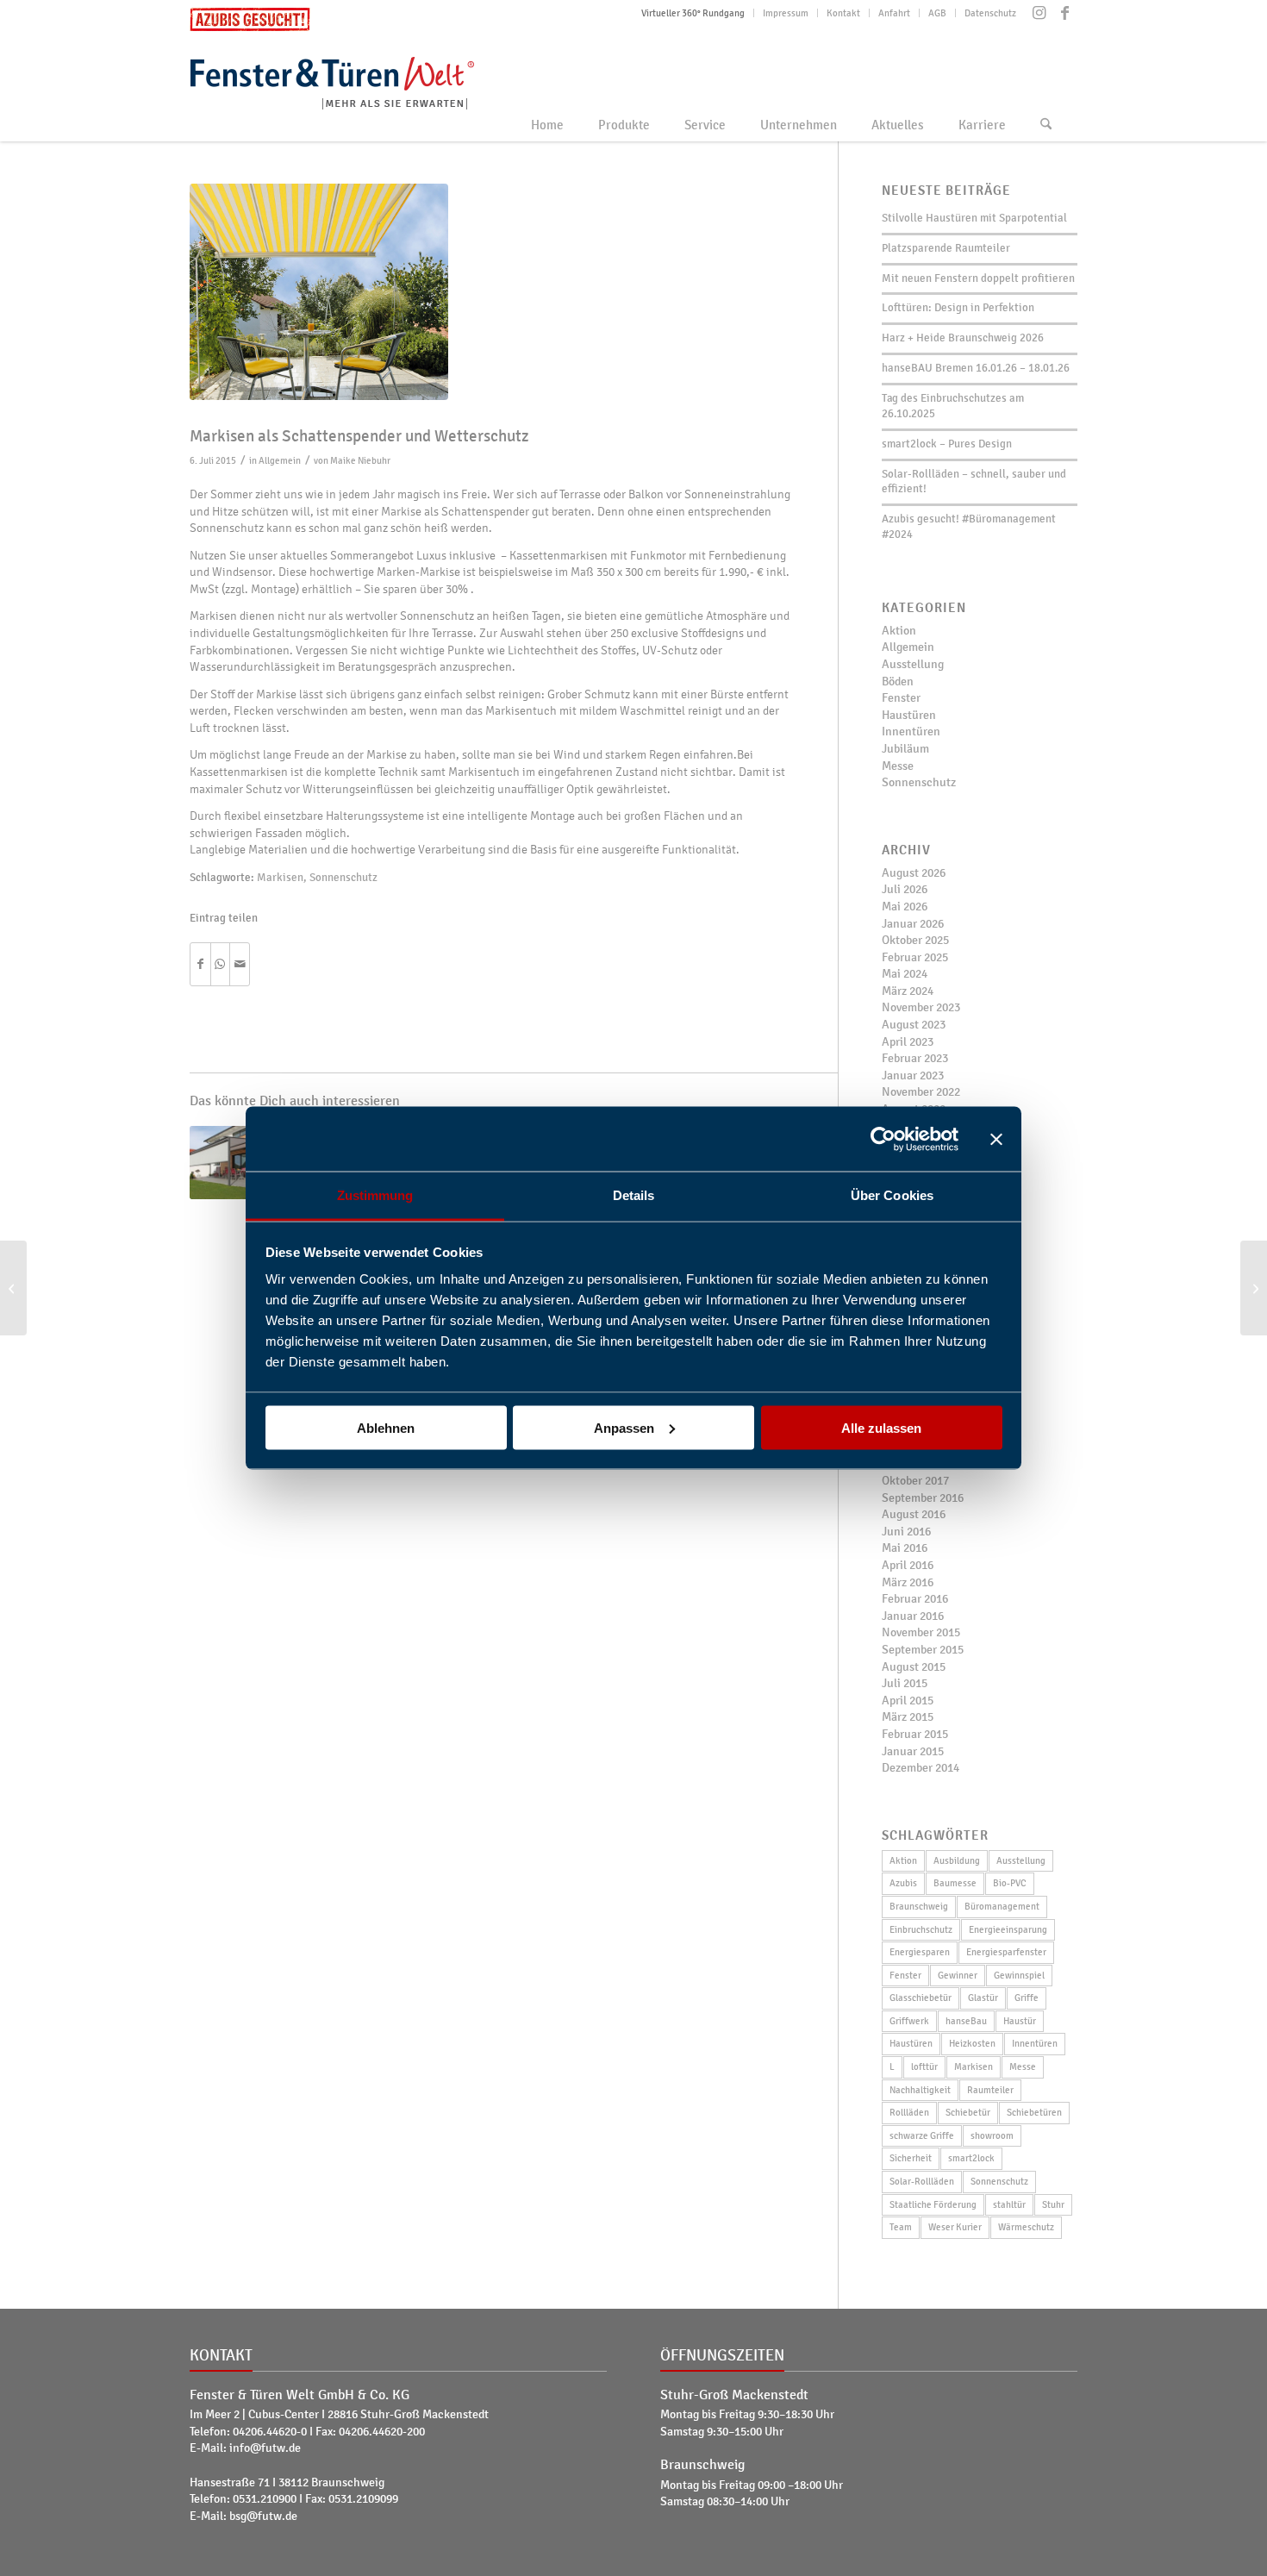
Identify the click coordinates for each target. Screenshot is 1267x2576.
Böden (898, 682)
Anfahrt (894, 13)
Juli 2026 (905, 889)
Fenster (901, 698)
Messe (898, 766)
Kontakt (843, 13)
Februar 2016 (915, 1599)
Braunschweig (919, 1906)
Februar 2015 (915, 1734)
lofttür (924, 2066)
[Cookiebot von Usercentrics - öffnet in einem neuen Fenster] (883, 1139)
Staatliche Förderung (933, 2204)
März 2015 (908, 1717)
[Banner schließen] (996, 1139)
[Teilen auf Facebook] (200, 965)
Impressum (786, 13)
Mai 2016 (905, 1548)
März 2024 (908, 991)
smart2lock (971, 2158)
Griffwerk (909, 2021)
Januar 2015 (913, 1751)
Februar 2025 (915, 957)
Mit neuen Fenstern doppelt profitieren (978, 278)
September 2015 (923, 1650)
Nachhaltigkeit (920, 2090)
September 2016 (923, 1498)
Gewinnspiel (1019, 1975)
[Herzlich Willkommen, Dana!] (1254, 1288)
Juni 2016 (906, 1532)
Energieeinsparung (1008, 1929)
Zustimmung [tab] (375, 1195)
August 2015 (914, 1667)
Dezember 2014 (921, 1768)
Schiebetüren (1034, 2112)
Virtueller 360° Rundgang (693, 13)
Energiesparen (920, 1952)
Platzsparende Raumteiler (946, 248)
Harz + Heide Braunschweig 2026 (963, 338)
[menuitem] (693, 13)
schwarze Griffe (922, 2135)
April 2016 (908, 1565)
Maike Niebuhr (360, 460)
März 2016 (908, 1582)
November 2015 (921, 1632)
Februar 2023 (915, 1058)
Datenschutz (990, 13)
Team (901, 2227)
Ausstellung (913, 664)
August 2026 (914, 873)
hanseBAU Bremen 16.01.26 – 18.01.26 (976, 368)
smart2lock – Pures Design (947, 444)
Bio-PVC (1010, 1883)
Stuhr (1053, 2204)
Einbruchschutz (921, 1929)
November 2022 (921, 1092)
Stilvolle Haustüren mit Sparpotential (974, 218)
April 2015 (908, 1701)
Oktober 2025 (915, 940)
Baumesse (955, 1883)
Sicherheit (911, 2158)
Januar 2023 (913, 1075)
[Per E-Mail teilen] (240, 965)
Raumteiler (990, 2090)
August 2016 (914, 1514)
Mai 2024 (905, 974)
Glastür (983, 1998)
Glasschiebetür (921, 1998)
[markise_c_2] (492, 292)
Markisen (280, 878)
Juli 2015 (905, 1683)
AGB (937, 13)
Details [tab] (634, 1195)
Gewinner (958, 1975)
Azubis (903, 1883)
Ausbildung (957, 1860)
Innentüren (911, 732)
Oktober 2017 (915, 1481)
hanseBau (966, 2021)
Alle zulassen (881, 1427)
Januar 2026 (913, 924)
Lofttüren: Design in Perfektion (958, 308)
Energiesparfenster (1006, 1952)
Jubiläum (905, 749)
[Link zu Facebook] (1064, 13)
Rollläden (909, 2112)
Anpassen (624, 1427)
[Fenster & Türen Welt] (365, 80)
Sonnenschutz (343, 878)
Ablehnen (386, 1427)
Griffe (1027, 1998)
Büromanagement (1002, 1906)
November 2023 (921, 1007)
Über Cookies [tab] (892, 1195)
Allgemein (280, 460)
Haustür (1020, 2021)
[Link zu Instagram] (1039, 13)
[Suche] (1046, 125)
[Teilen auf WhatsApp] (221, 965)
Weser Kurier (955, 2227)
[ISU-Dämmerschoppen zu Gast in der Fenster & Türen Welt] (13, 1288)
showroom (992, 2135)
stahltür (1009, 2204)
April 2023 (908, 1042)
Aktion (899, 631)
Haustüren (909, 715)
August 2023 (914, 1025)
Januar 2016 (913, 1616)
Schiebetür (968, 2112)
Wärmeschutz (1026, 2227)
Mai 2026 (905, 907)
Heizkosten (972, 2043)
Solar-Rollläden (922, 2181)
